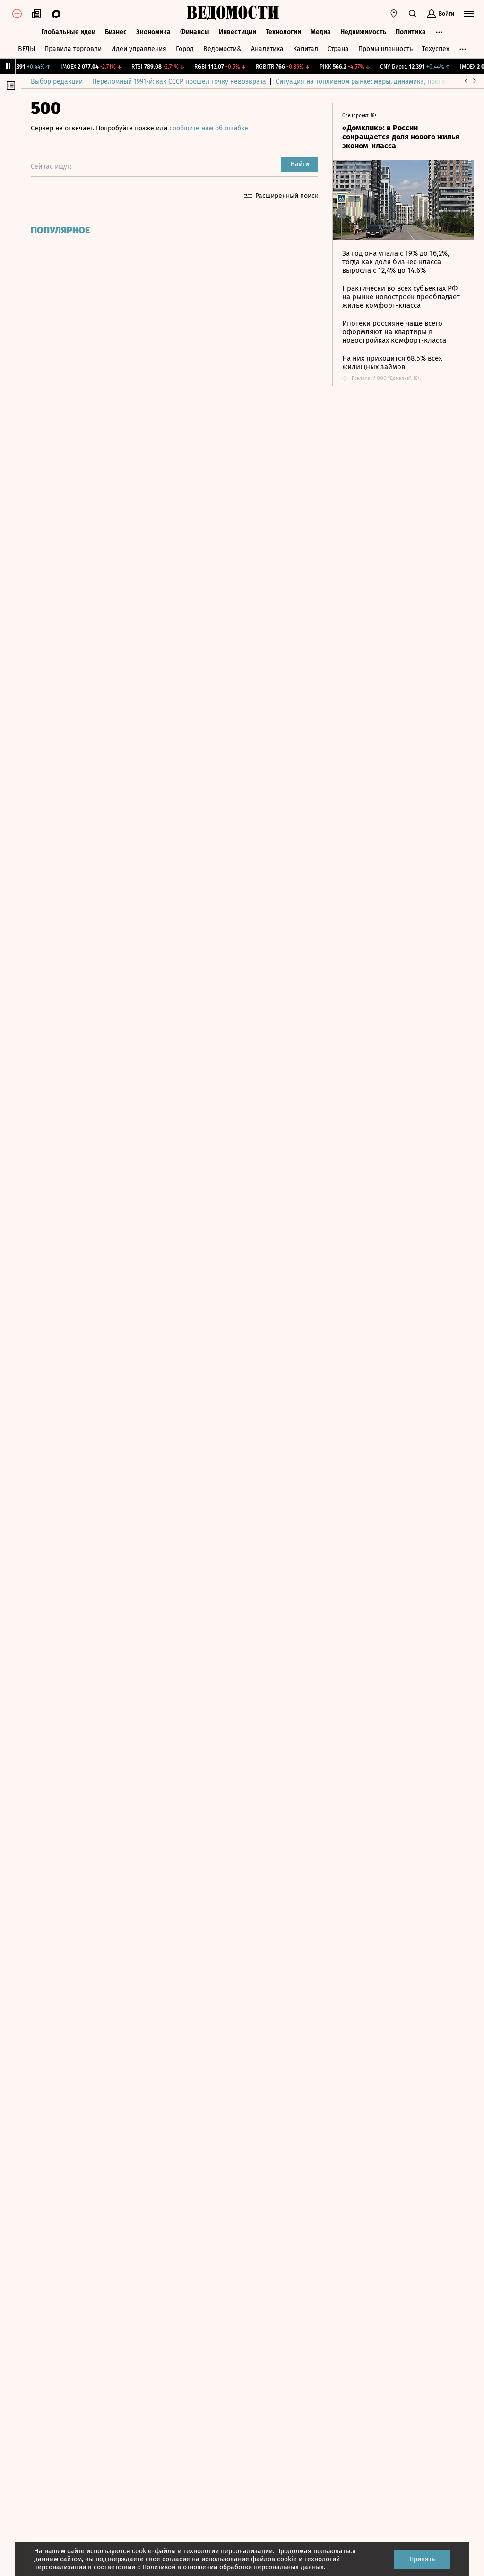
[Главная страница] (233, 14)
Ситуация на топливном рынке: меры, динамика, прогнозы (366, 82)
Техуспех (436, 49)
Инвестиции (238, 32)
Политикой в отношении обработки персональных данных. (234, 2567)
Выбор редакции (57, 82)
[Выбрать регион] (394, 14)
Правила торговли (73, 49)
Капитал (306, 49)
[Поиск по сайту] (413, 14)
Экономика (153, 32)
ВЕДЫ (26, 49)
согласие (176, 2559)
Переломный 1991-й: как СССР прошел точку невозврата (179, 82)
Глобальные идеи (68, 32)
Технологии (283, 32)
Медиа (321, 32)
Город (185, 49)
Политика (411, 32)
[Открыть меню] (469, 14)
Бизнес (116, 32)
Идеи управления (139, 49)
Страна (338, 49)
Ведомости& (222, 49)
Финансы (195, 32)
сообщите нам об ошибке (209, 128)
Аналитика (267, 49)
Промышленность (385, 49)
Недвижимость (363, 32)
